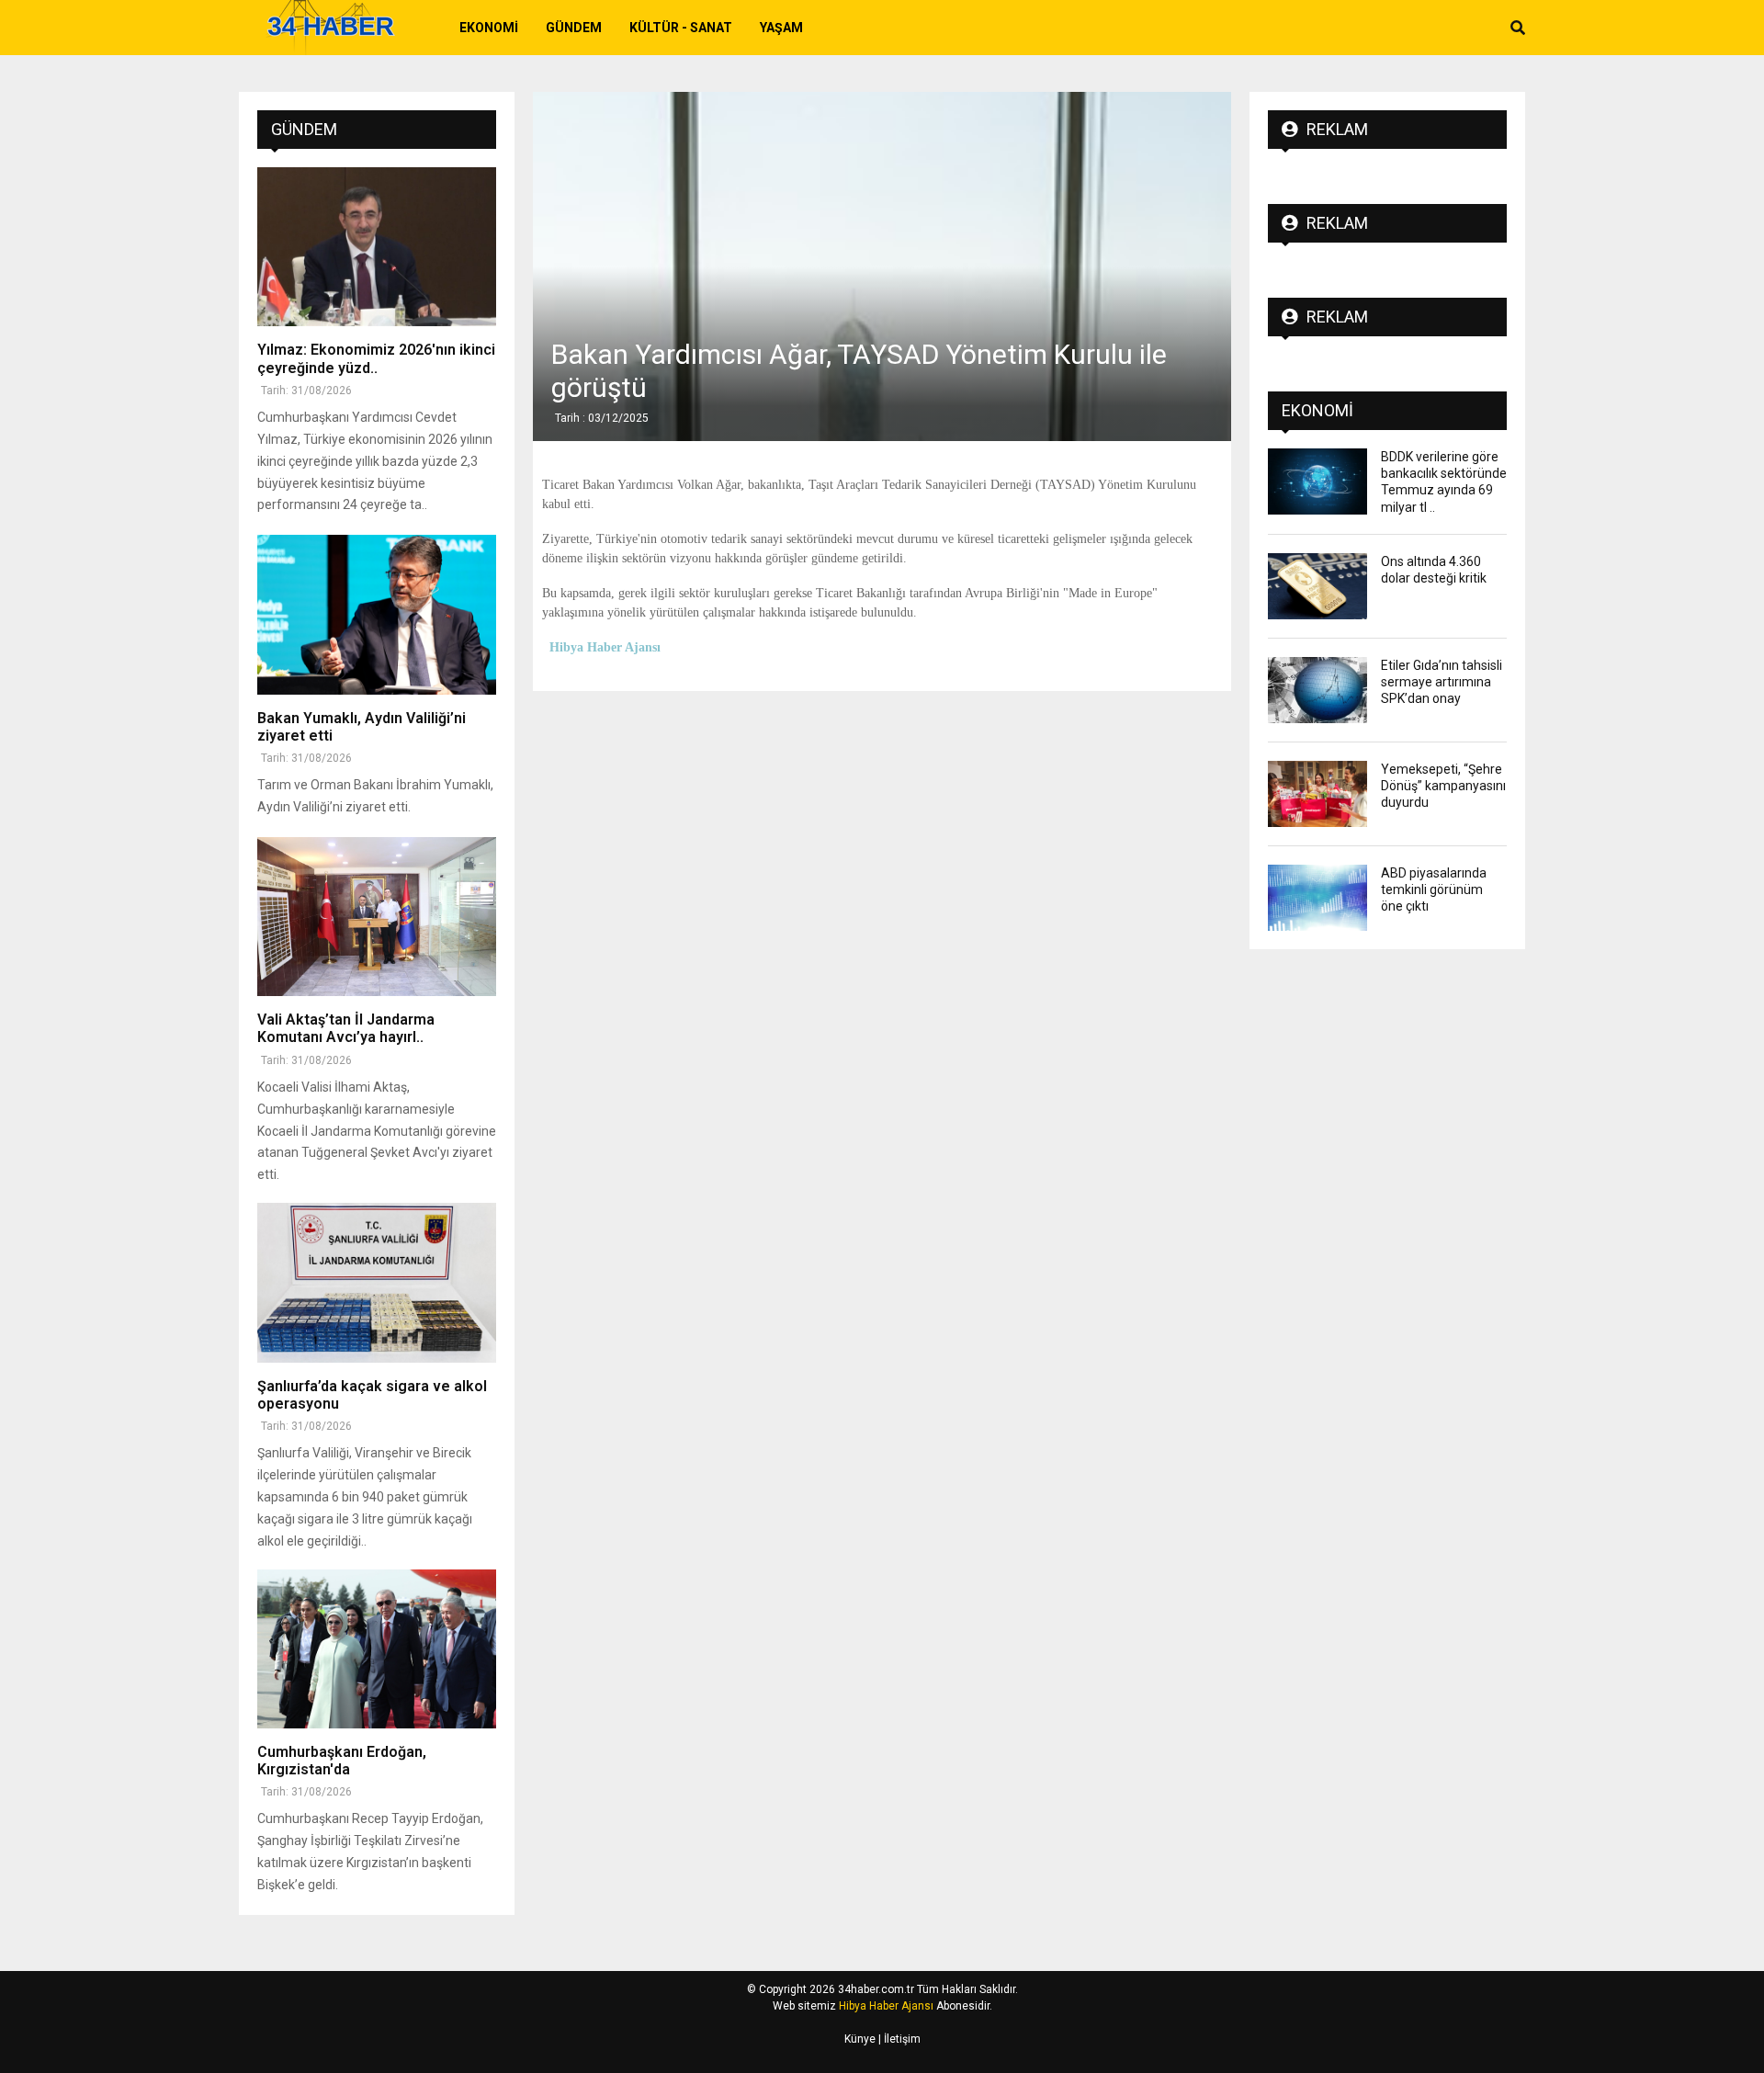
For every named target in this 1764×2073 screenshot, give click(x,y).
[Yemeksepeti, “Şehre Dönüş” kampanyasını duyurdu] (1317, 794)
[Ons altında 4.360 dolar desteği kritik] (1317, 586)
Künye (860, 2039)
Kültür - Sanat (681, 28)
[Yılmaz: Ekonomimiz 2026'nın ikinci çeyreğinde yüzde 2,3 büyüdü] (377, 247)
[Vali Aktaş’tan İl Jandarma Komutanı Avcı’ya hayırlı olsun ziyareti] (377, 917)
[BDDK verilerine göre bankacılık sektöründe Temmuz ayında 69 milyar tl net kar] (1317, 481)
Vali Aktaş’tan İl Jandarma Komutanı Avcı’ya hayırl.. (346, 1028)
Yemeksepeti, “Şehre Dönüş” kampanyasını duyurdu (1443, 786)
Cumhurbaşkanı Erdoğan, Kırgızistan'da (342, 1761)
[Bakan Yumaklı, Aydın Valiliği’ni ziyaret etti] (377, 614)
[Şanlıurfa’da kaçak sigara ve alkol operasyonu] (377, 1282)
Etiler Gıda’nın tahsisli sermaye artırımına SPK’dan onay (1442, 682)
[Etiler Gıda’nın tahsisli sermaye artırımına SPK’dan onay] (1317, 690)
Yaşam (781, 28)
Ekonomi (489, 28)
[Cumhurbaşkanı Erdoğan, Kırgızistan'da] (377, 1649)
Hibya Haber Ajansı (886, 2006)
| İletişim (898, 2039)
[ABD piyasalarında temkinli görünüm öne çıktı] (1317, 898)
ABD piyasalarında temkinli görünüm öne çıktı (1434, 889)
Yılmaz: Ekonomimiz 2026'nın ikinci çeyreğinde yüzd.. (376, 358)
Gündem (574, 28)
